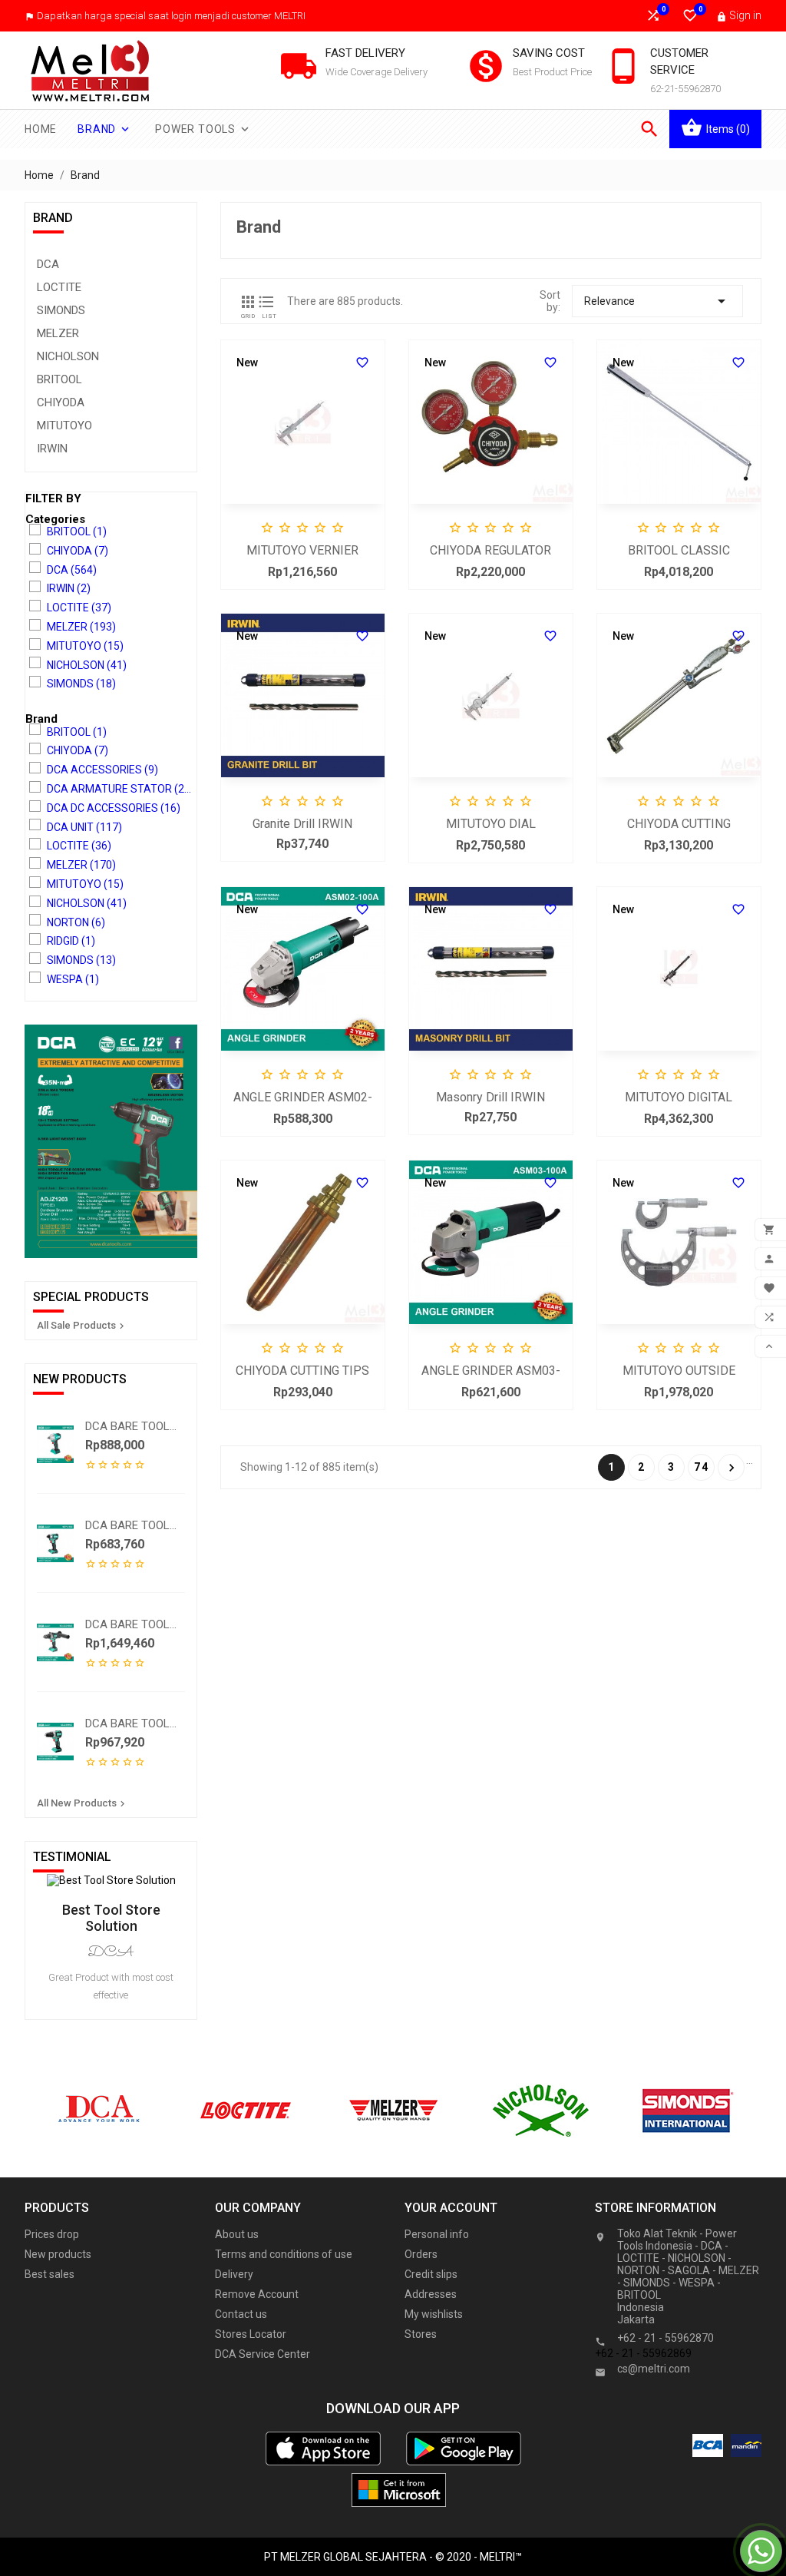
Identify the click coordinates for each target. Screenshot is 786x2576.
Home (41, 129)
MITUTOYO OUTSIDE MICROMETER (679, 1372)
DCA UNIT (84, 827)
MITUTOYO (64, 425)
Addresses (431, 2294)
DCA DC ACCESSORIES (114, 808)
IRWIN (52, 449)
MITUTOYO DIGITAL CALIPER (679, 1099)
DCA (48, 264)
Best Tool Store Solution (111, 1918)
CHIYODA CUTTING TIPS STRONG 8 (302, 1372)
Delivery (234, 2274)
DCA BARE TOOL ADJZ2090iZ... (127, 1723)
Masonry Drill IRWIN (490, 1097)
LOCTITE (59, 287)
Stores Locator (251, 2334)
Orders (421, 2254)
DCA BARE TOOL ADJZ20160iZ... (127, 1624)
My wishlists (434, 2314)
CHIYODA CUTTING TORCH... (679, 825)
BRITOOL (59, 379)
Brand (105, 129)
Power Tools (203, 129)
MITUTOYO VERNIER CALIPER (302, 552)
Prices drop (52, 2234)
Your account (451, 2208)
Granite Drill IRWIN (302, 824)
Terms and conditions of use (284, 2254)
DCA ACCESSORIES (102, 770)
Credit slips (431, 2274)
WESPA (73, 979)
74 (702, 1467)
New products (58, 2254)
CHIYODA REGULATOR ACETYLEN (490, 552)
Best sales (50, 2274)
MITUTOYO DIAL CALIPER (491, 825)
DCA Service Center (263, 2354)
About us (237, 2234)
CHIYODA (61, 402)
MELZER (58, 333)
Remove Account (257, 2294)
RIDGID (71, 941)
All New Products (83, 1803)
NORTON (76, 922)
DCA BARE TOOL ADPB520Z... (127, 1426)
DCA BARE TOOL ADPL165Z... (127, 1525)
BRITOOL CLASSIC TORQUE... (679, 552)
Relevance (657, 301)
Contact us (241, 2314)
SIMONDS (61, 310)
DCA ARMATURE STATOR (121, 789)
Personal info (437, 2234)
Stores (421, 2334)
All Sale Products (82, 1326)
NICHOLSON (68, 356)
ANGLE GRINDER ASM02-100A (303, 1099)
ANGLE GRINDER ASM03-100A (491, 1372)
